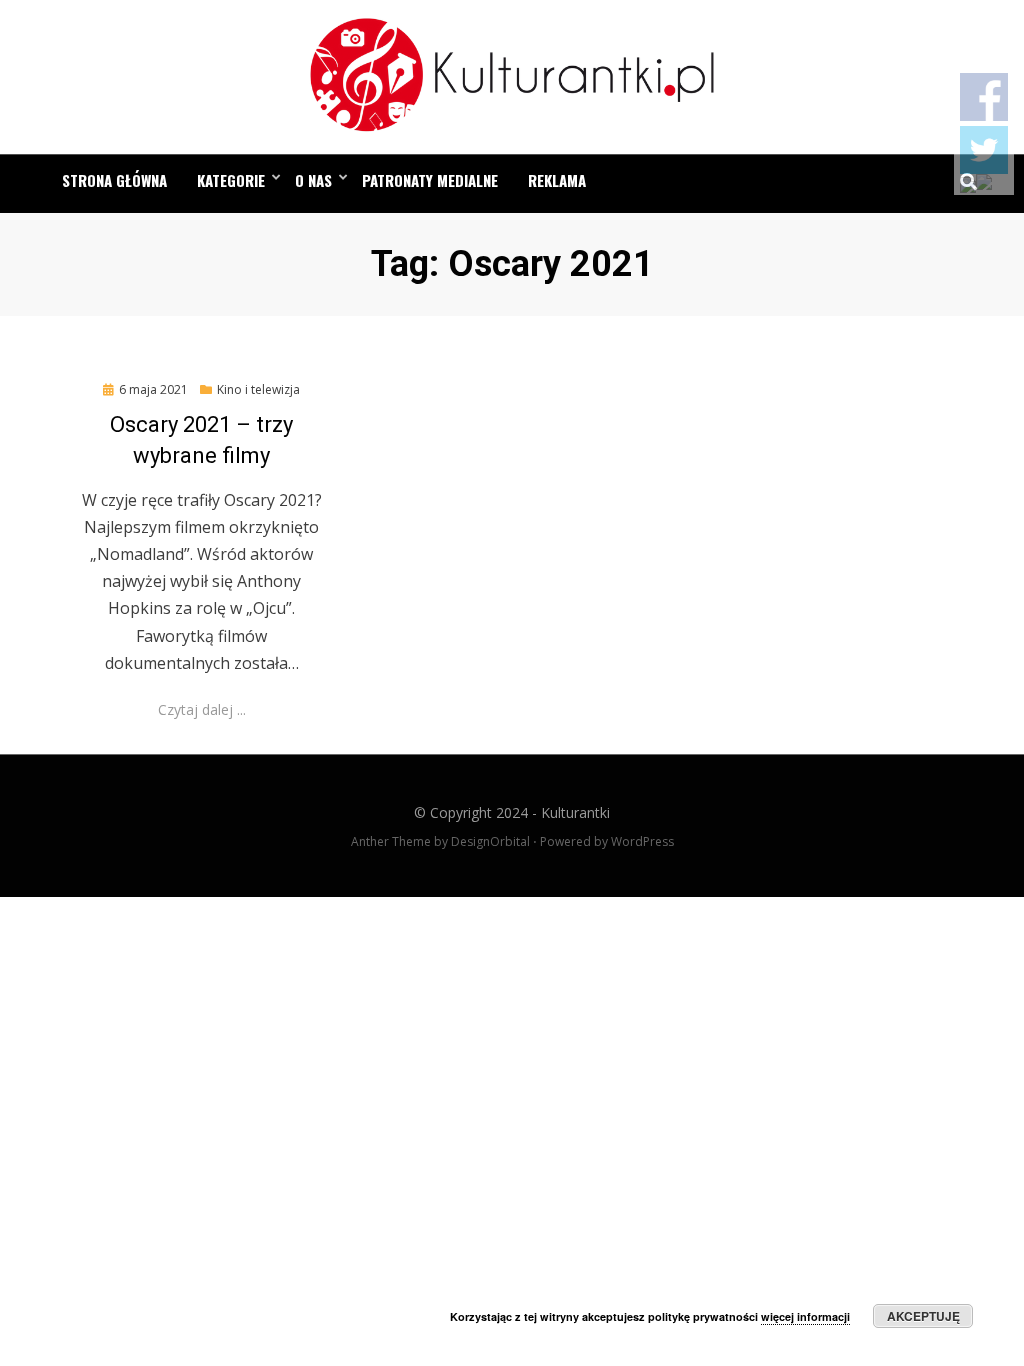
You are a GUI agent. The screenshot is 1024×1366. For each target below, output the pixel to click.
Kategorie (231, 180)
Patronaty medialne (430, 180)
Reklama (557, 180)
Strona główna (114, 180)
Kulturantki (575, 812)
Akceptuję (923, 1316)
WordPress (642, 841)
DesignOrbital (490, 841)
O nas (313, 180)
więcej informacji (805, 1316)
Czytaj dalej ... (202, 709)
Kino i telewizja (258, 389)
